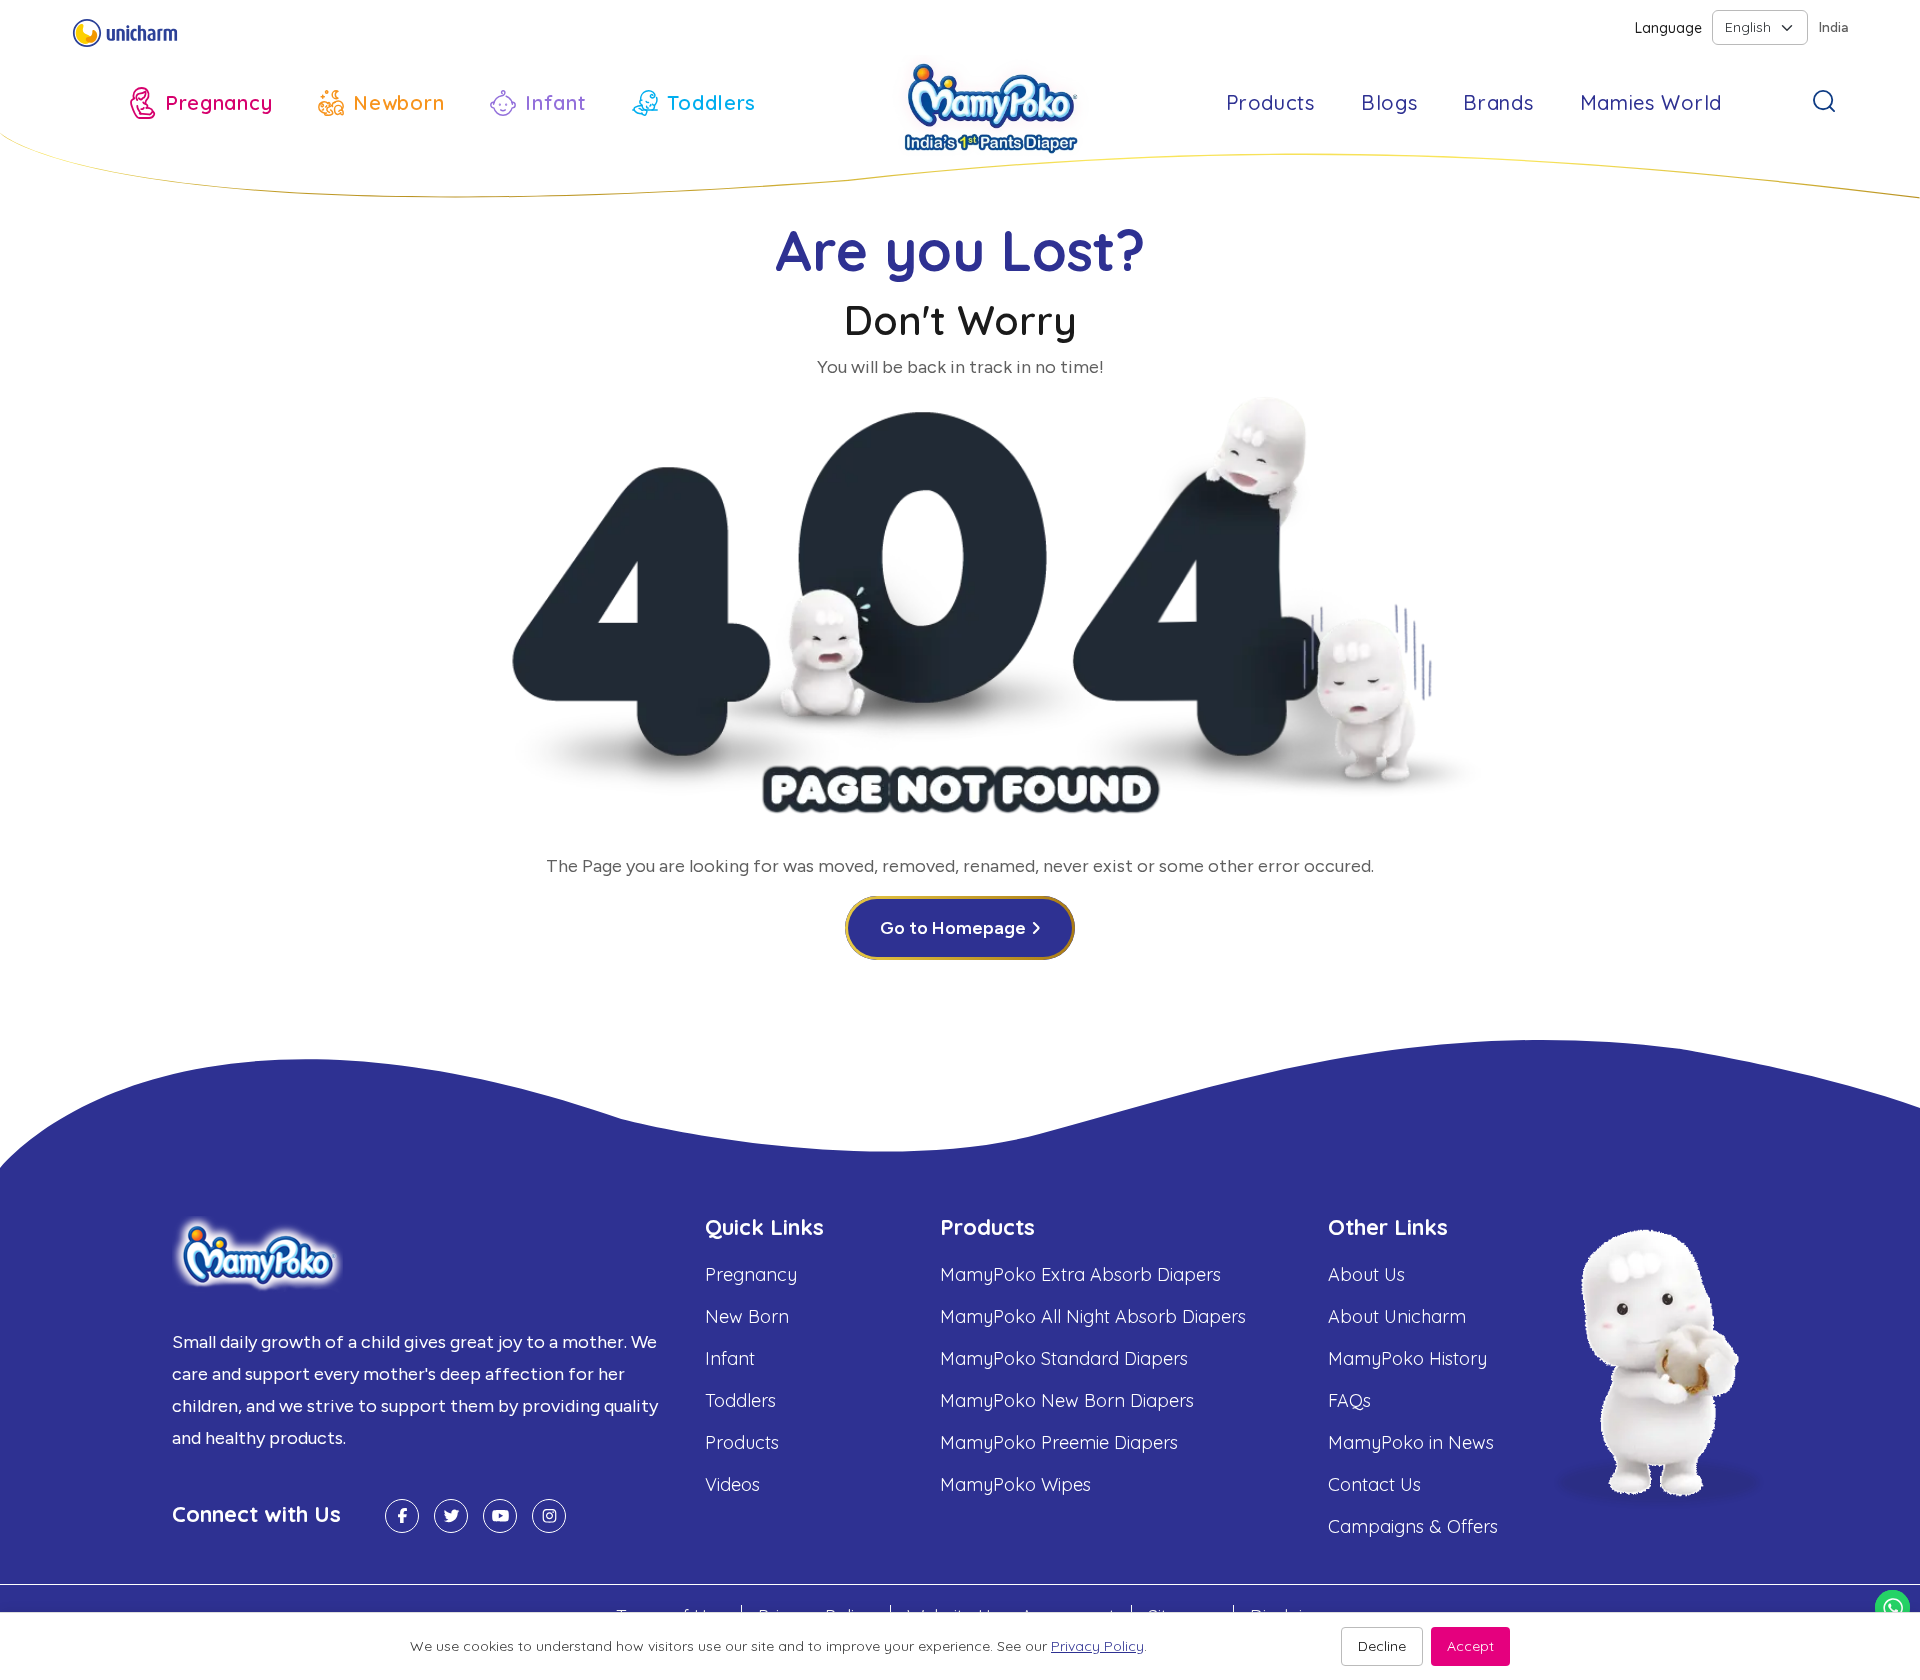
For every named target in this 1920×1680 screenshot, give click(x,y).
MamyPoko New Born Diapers (1067, 1400)
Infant (730, 1358)
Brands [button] (1498, 102)
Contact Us (1374, 1484)
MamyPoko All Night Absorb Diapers (1093, 1316)
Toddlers (740, 1400)
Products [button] (1270, 102)
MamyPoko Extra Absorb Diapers (1080, 1274)
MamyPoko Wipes (1015, 1484)
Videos (732, 1484)
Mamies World (1651, 102)
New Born (747, 1316)
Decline (1382, 1646)
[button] (201, 103)
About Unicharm (1397, 1316)
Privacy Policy (1097, 1646)
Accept (1470, 1646)
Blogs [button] (1389, 102)
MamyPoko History (1407, 1358)
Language (1668, 28)
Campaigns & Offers (1413, 1526)
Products (742, 1442)
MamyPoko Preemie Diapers (1059, 1442)
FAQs (1349, 1400)
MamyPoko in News (1411, 1442)
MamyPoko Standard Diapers (1064, 1358)
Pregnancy (751, 1274)
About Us (1366, 1274)
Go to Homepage (953, 928)
